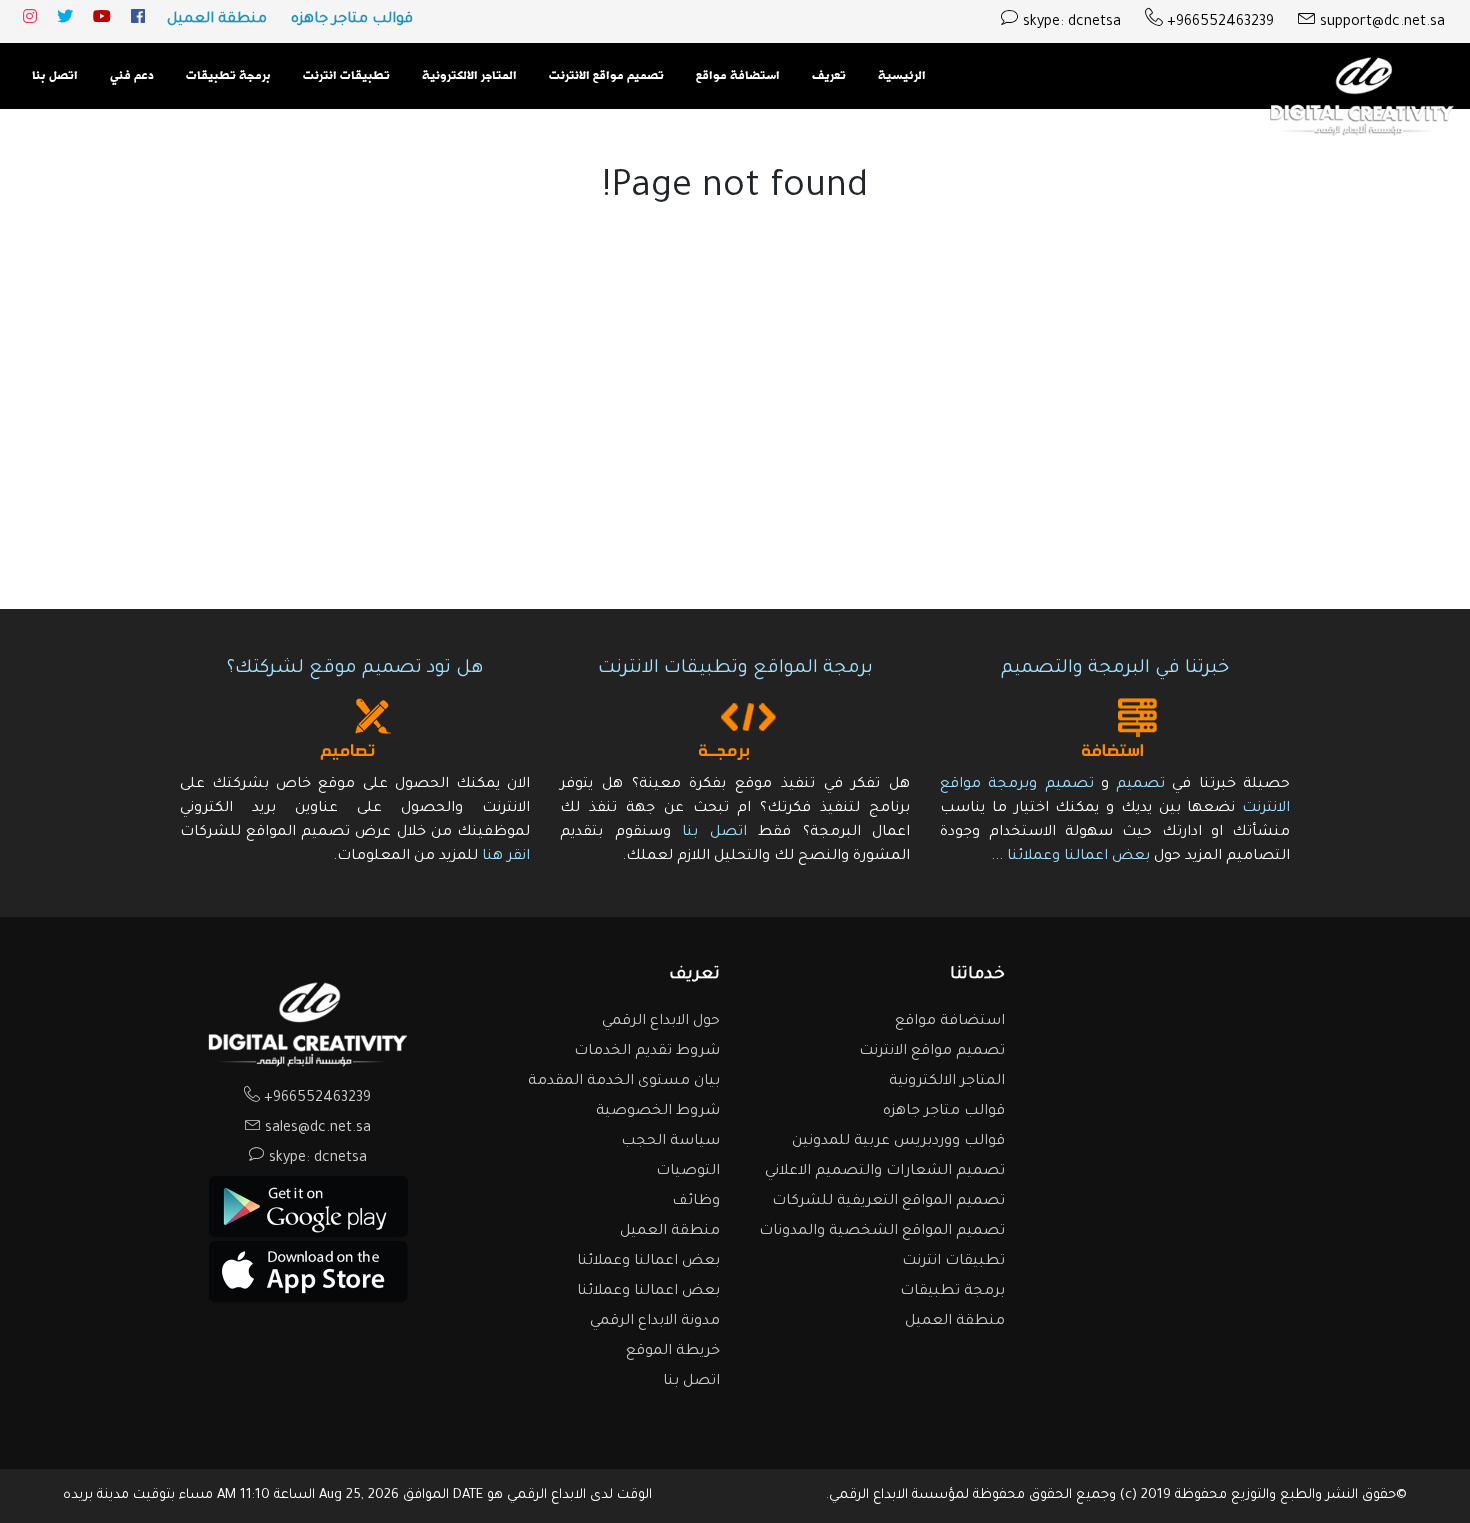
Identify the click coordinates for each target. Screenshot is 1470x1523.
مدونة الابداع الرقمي (655, 1322)
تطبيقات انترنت (346, 76)
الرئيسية (902, 76)
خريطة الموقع (673, 1352)
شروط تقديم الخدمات (647, 1052)
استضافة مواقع (738, 76)
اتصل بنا (55, 76)
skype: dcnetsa (1070, 23)
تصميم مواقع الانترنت (606, 76)
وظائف (696, 1202)
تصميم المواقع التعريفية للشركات (888, 1202)
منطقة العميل (217, 20)
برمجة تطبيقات (228, 76)
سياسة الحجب (670, 1142)
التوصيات (688, 1172)
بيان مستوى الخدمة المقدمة (624, 1082)
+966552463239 (1218, 23)
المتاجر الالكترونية (469, 76)
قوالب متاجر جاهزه (352, 20)
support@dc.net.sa (1380, 23)
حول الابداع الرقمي (661, 1022)
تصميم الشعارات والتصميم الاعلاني (885, 1172)
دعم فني (132, 76)
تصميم (1140, 785)
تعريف (829, 76)
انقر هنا (506, 857)
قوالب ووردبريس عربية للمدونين (898, 1142)
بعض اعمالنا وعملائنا (1076, 857)
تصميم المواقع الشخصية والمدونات (882, 1232)
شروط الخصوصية (658, 1112)
